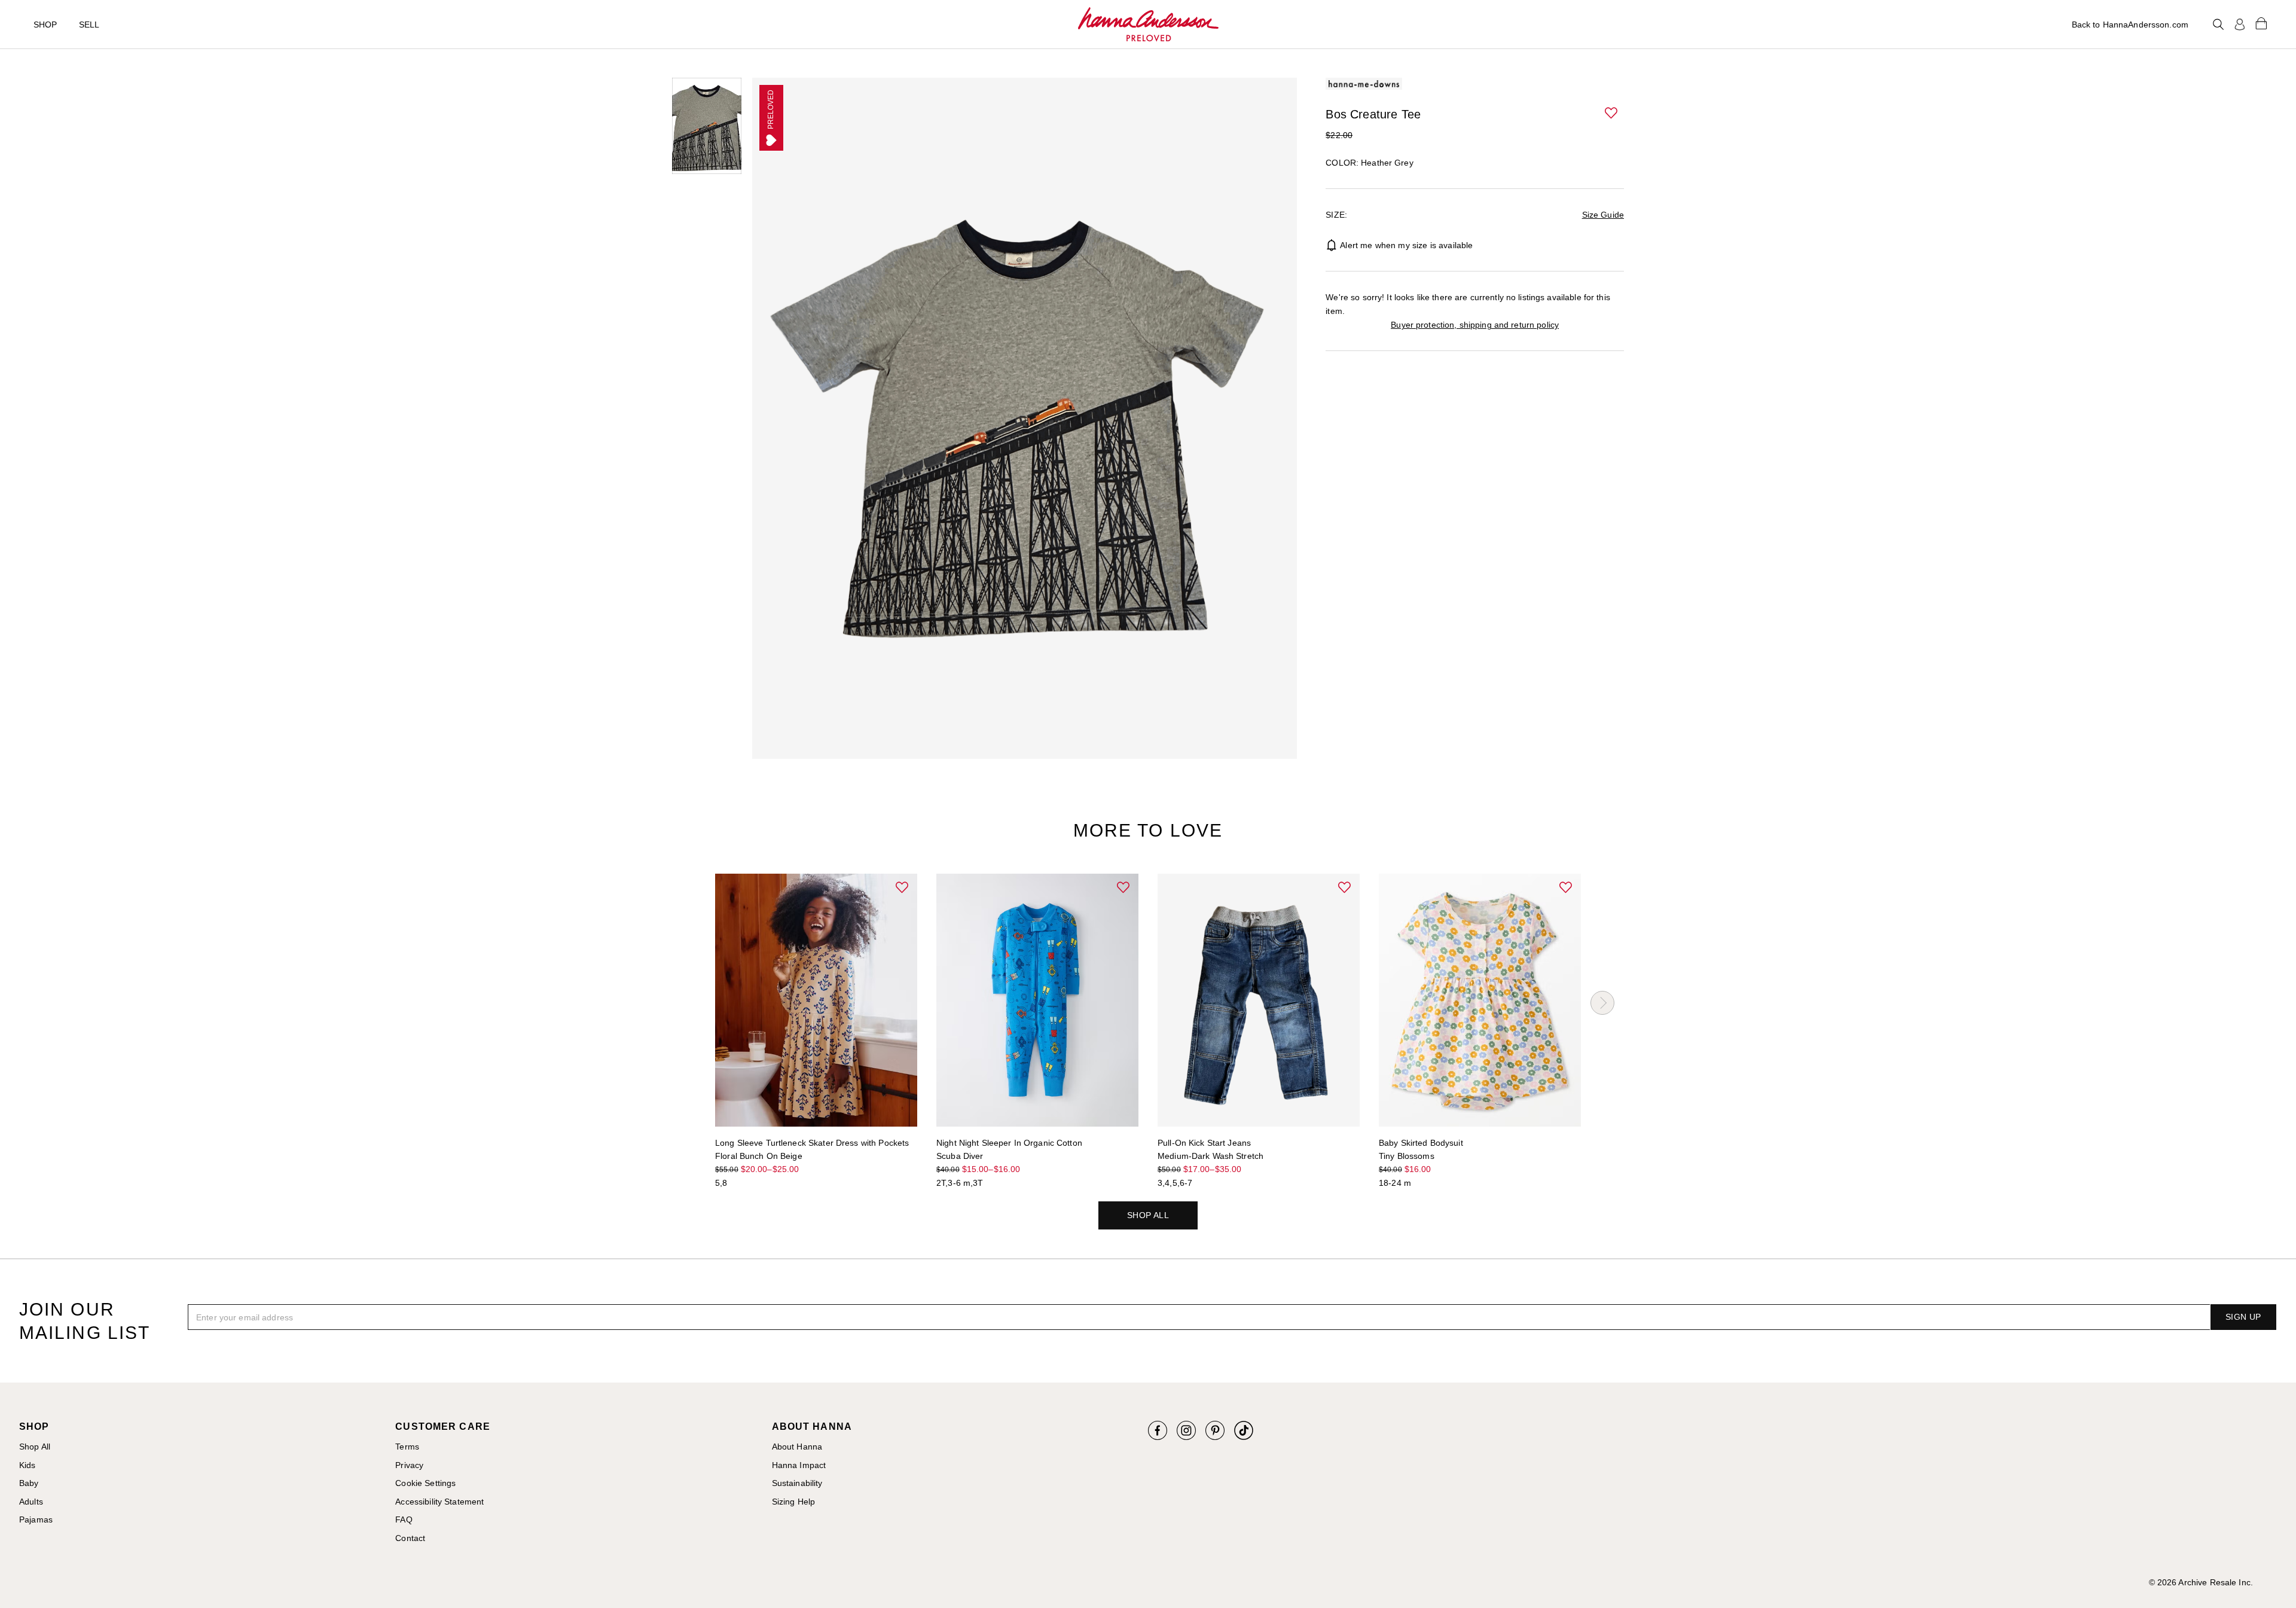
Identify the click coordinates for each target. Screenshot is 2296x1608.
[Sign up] (2240, 25)
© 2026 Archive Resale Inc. (2201, 1582)
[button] (1612, 114)
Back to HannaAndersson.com (2130, 25)
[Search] (2218, 25)
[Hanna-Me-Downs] (1148, 25)
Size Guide (1603, 215)
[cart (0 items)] (2261, 23)
